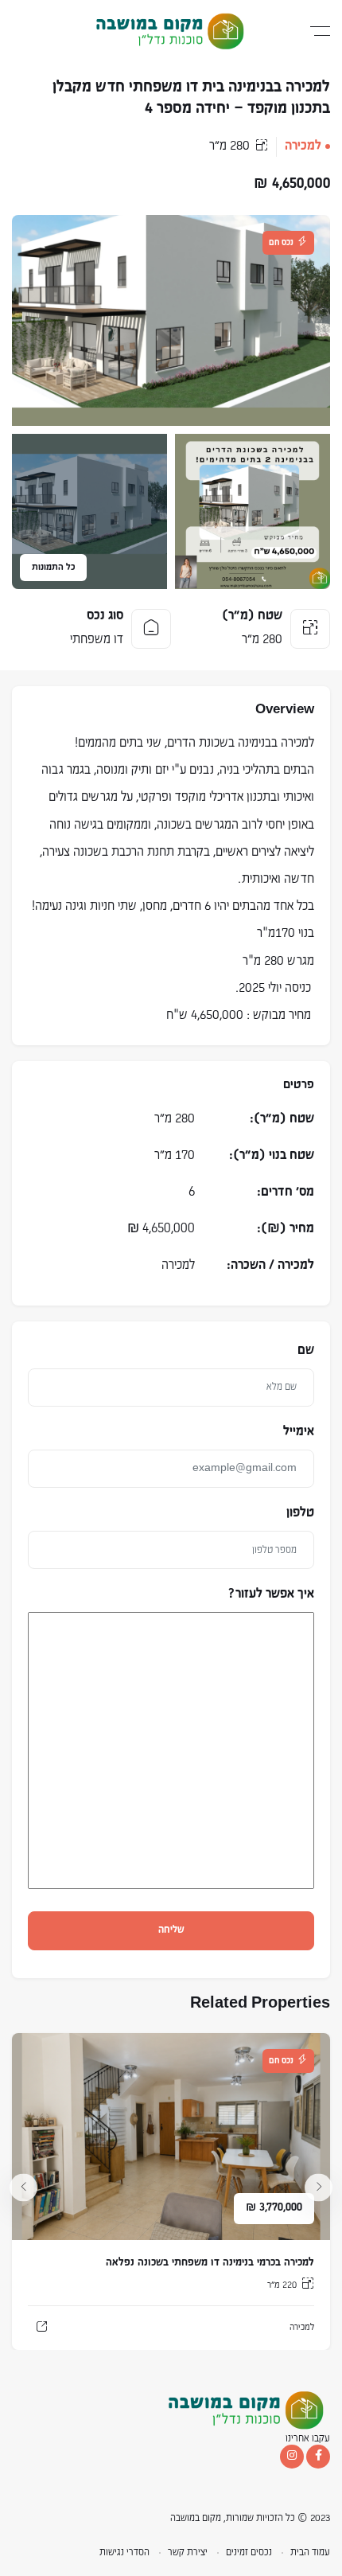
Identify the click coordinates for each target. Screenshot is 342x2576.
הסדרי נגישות (124, 2553)
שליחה (171, 1930)
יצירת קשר (188, 2553)
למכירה (303, 146)
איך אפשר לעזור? (271, 1594)
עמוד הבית (310, 2553)
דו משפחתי (97, 640)
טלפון (300, 1513)
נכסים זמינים (249, 2553)
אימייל (299, 1432)
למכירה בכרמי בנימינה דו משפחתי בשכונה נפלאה (210, 2263)
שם (306, 1351)
